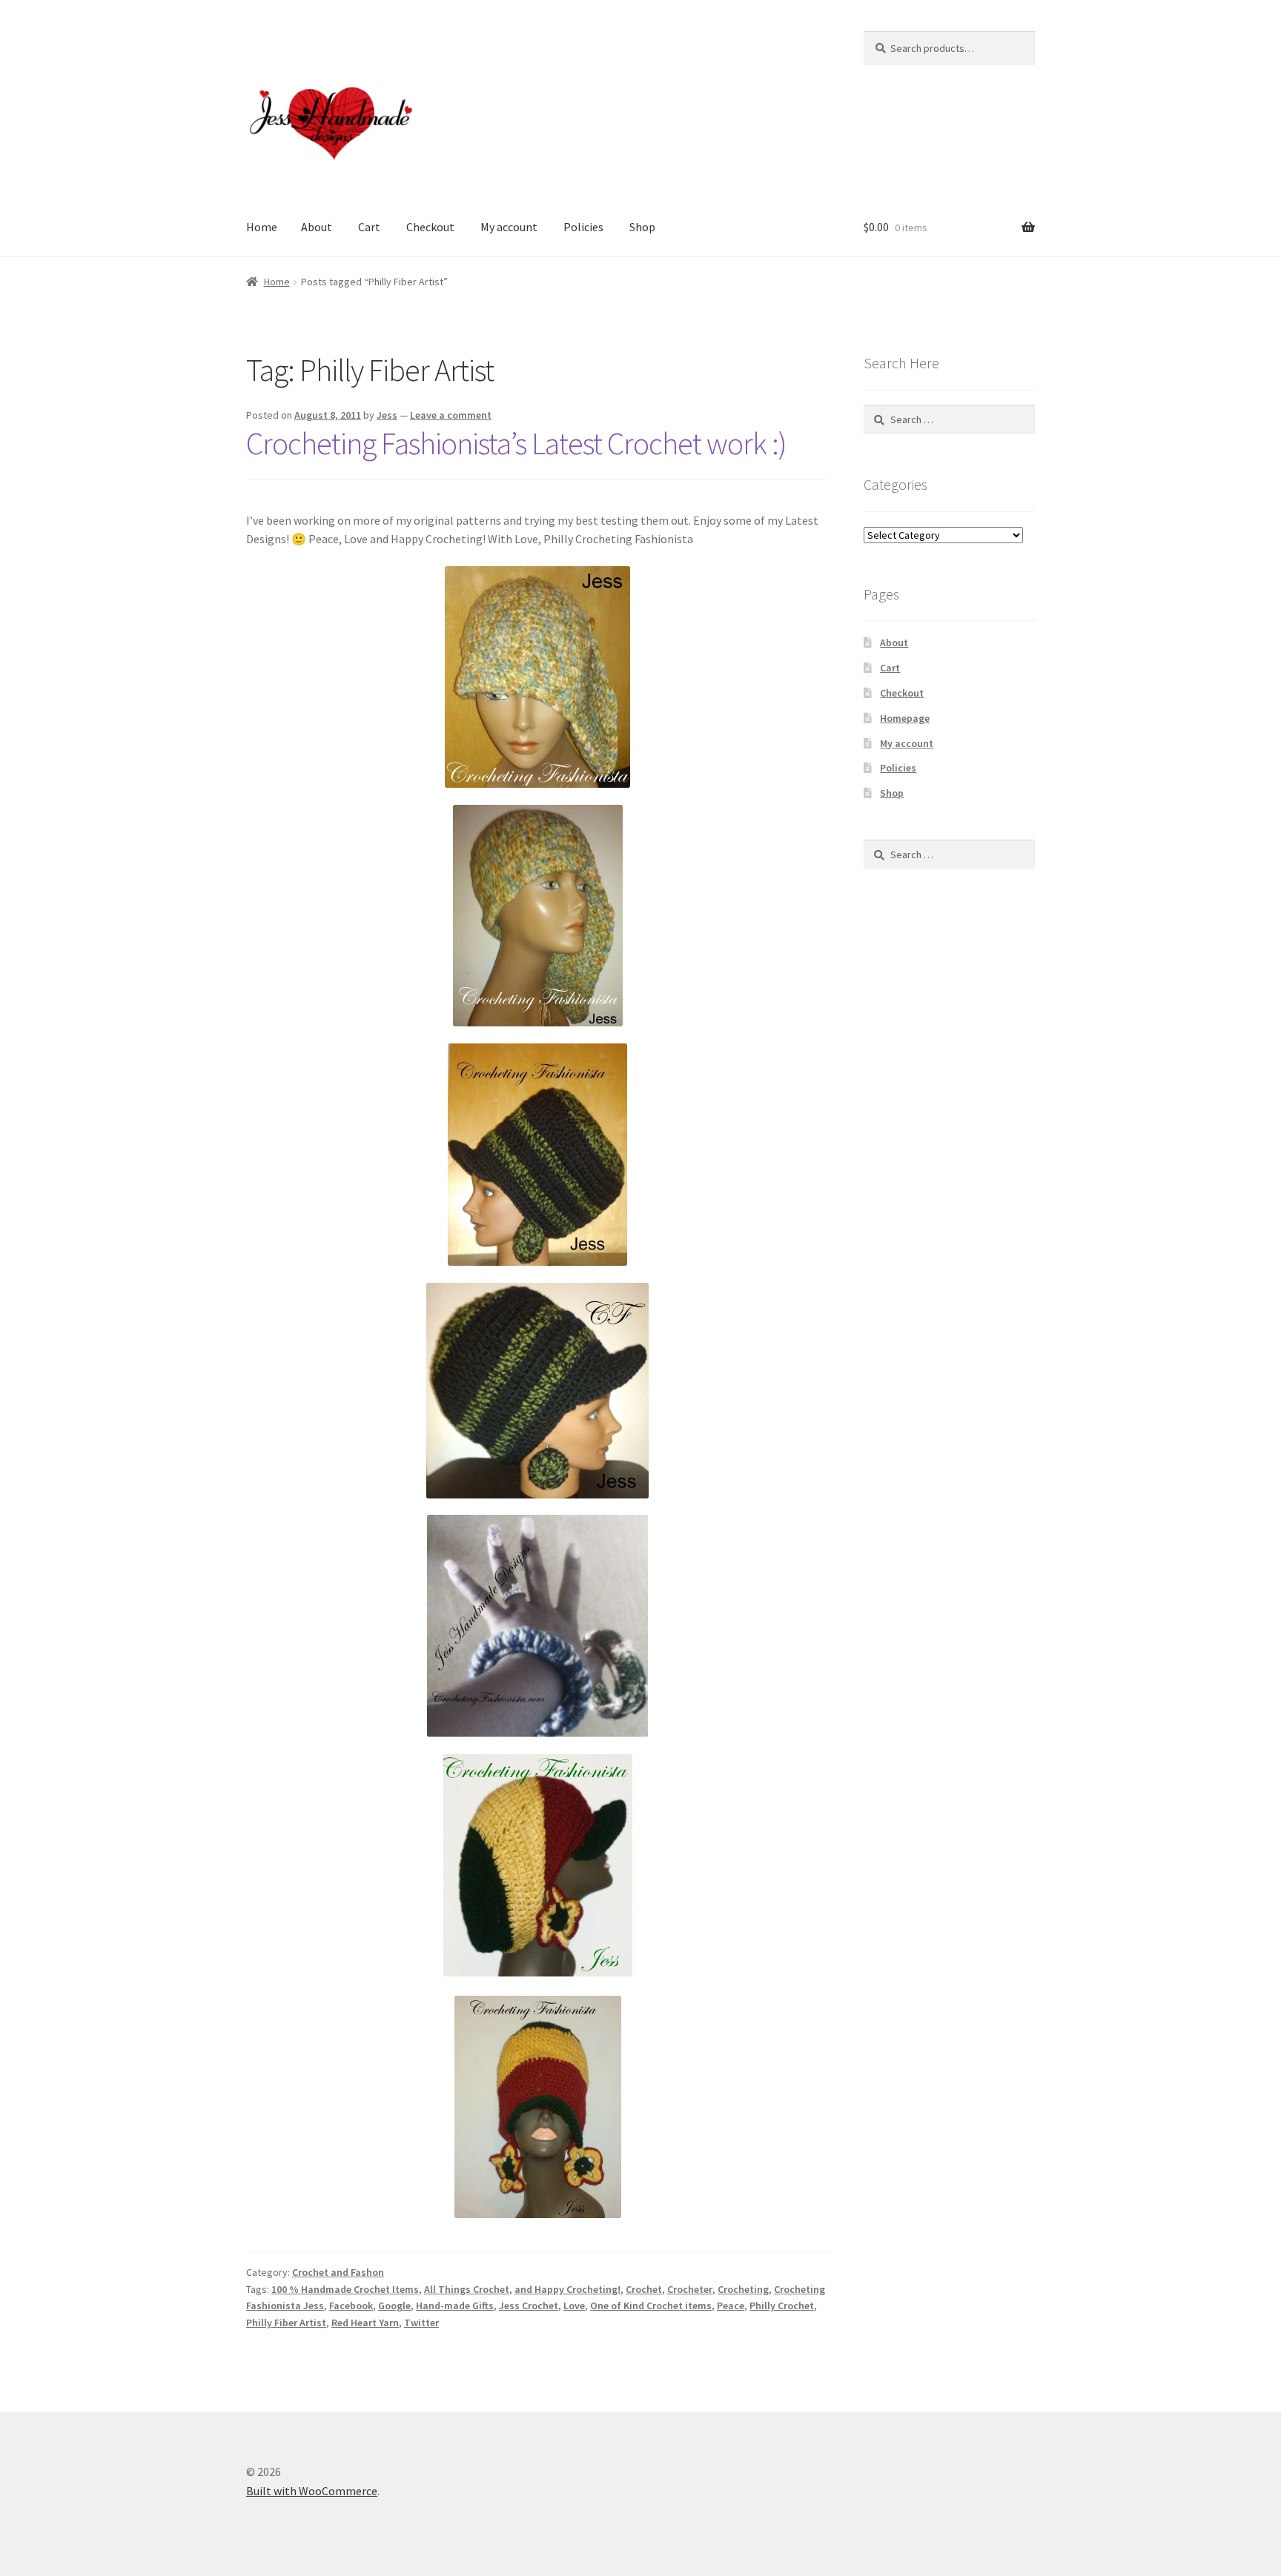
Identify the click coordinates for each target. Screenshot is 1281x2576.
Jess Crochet (529, 2306)
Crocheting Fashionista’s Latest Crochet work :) (516, 443)
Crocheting (743, 2289)
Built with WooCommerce (312, 2491)
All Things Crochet (467, 2289)
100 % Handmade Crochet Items (345, 2289)
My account (509, 227)
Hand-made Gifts (455, 2306)
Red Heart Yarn (365, 2323)
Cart (369, 227)
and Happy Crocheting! (567, 2289)
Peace (731, 2306)
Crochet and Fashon (338, 2272)
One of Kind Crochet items (651, 2306)
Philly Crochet (782, 2306)
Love (574, 2306)
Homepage (905, 718)
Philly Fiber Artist (286, 2323)
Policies (583, 227)
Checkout (430, 227)
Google (394, 2306)
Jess (387, 415)
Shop (642, 227)
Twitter (421, 2323)
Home (262, 227)
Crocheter (690, 2289)
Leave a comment (451, 415)
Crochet (644, 2289)
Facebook (351, 2306)
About (317, 227)
